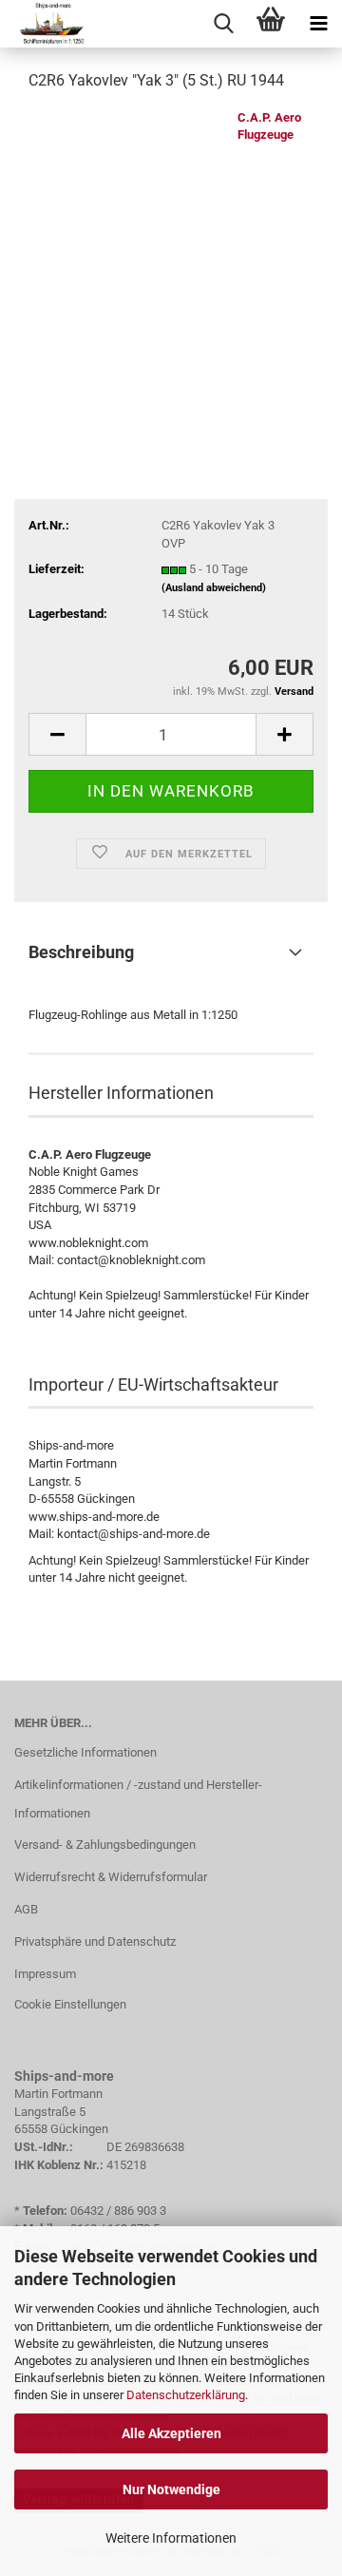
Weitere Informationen (171, 2538)
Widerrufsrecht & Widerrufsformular (111, 1877)
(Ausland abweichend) (214, 588)
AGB (26, 1909)
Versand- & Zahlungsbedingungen (105, 1845)
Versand (294, 692)
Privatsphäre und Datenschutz (95, 1942)
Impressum (45, 1974)
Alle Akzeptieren (171, 2433)
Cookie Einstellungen (70, 2004)
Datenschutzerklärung (186, 2395)
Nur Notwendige (171, 2489)
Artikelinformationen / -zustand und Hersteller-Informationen (138, 1799)
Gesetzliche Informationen (85, 1752)
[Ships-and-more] (44, 24)
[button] (57, 734)
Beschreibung (81, 952)
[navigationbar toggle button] (318, 24)
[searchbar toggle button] (223, 24)
